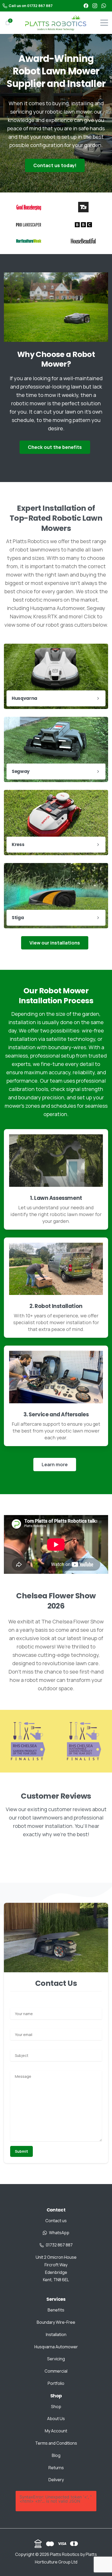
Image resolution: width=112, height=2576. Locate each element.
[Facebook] (86, 6)
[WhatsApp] (104, 6)
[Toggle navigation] (104, 23)
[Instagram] (95, 6)
